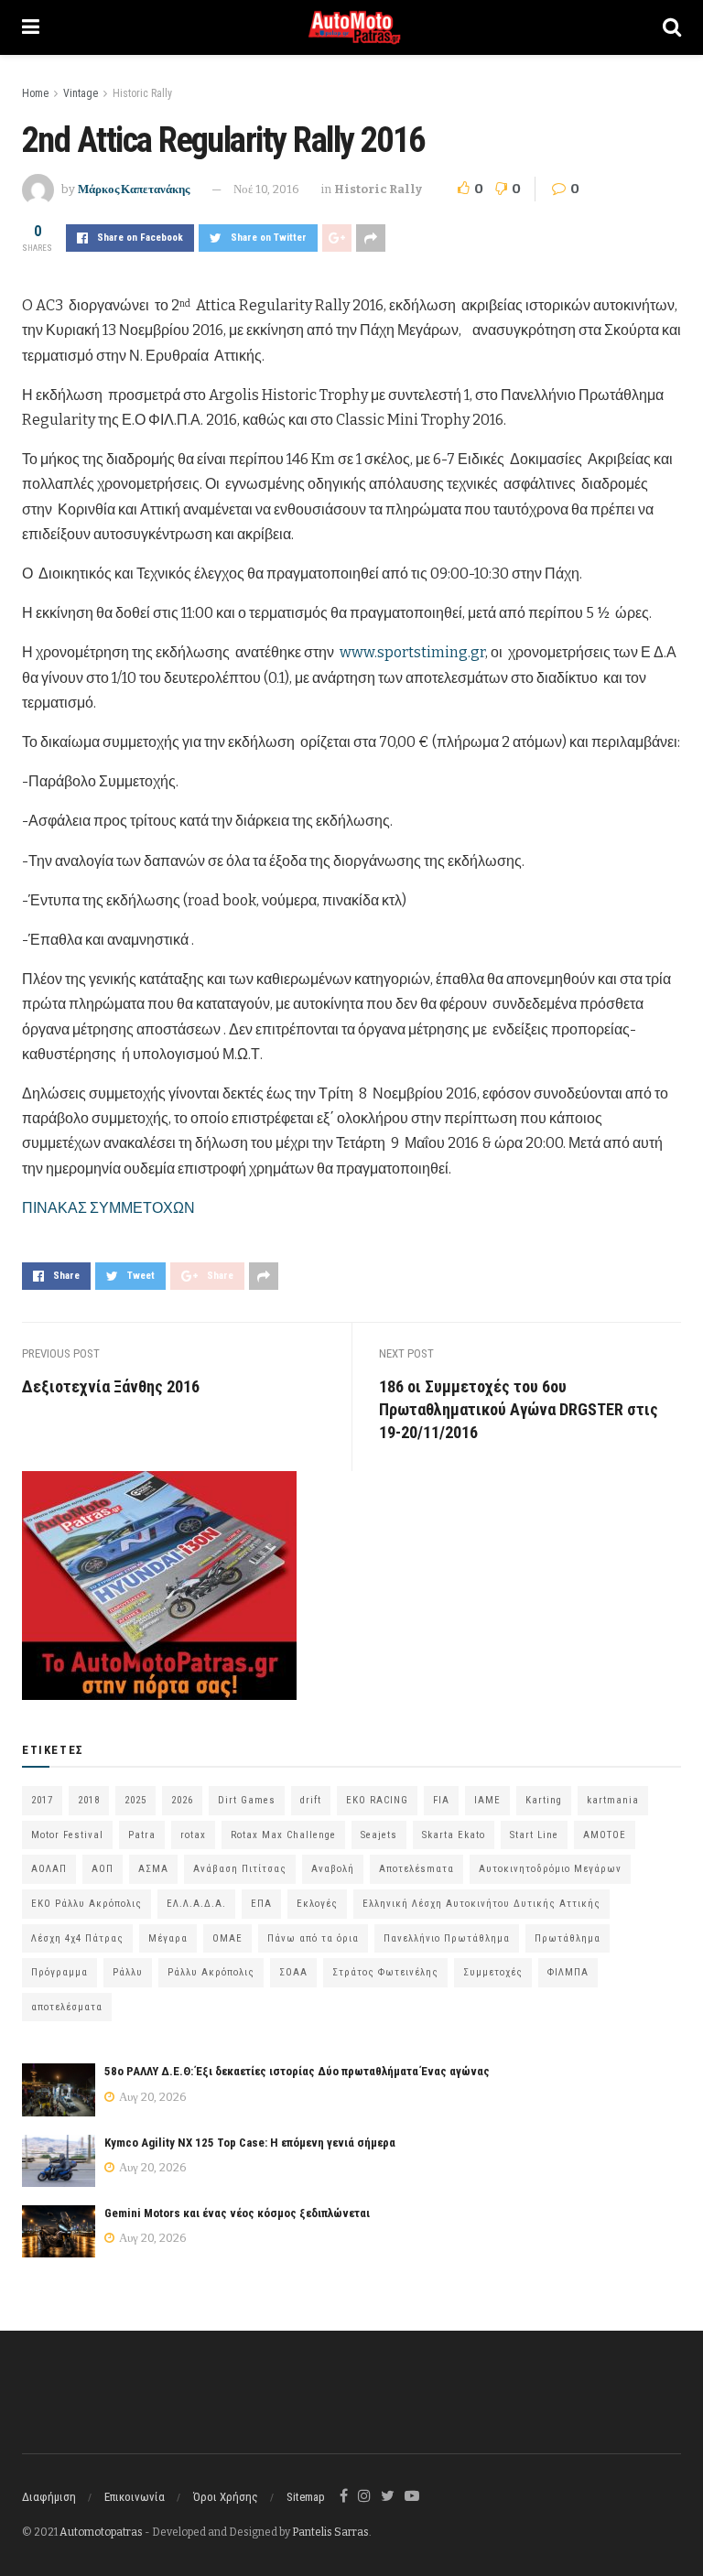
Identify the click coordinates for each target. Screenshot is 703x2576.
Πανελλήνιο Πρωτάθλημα (447, 1938)
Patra (142, 1835)
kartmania (613, 1800)
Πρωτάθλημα (568, 1938)
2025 (135, 1800)
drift (311, 1800)
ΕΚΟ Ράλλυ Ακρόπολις (87, 1904)
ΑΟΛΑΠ (49, 1869)
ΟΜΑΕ (227, 1938)
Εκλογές (317, 1904)
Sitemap (306, 2497)
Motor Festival (67, 1835)
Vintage (81, 93)
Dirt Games (247, 1800)
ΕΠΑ (261, 1904)
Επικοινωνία (135, 2497)
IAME (487, 1800)
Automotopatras (101, 2532)
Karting (544, 1800)
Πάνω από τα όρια (313, 1938)
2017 (42, 1800)
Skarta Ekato (454, 1835)
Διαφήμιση (49, 2497)
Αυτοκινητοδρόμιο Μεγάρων (550, 1869)
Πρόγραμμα (59, 1972)
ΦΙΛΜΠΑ (568, 1972)
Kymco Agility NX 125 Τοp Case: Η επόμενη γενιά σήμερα (250, 2143)
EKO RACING (377, 1800)
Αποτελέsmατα (416, 1869)
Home (35, 93)
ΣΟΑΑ (293, 1972)
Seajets (379, 1835)
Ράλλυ (128, 1972)
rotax (193, 1835)
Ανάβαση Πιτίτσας (240, 1869)
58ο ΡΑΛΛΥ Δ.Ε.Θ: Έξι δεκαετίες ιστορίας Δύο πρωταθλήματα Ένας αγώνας (297, 2071)
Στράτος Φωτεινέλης (385, 1972)
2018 (89, 1800)
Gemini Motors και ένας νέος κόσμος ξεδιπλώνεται (237, 2213)
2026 (182, 1800)
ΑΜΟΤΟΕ (605, 1835)
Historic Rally (142, 93)
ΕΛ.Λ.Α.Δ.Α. (196, 1904)
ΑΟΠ (103, 1869)
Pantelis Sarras (330, 2532)
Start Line (534, 1835)
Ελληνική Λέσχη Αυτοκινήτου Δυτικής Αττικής (481, 1904)
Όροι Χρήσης (226, 2497)
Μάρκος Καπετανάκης (134, 189)
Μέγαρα (168, 1938)
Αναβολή (333, 1869)
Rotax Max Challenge (283, 1835)
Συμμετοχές (493, 1972)
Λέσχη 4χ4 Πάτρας (77, 1938)
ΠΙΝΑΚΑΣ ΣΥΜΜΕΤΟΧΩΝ (108, 1208)
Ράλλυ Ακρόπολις (211, 1972)
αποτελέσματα (67, 2007)
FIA (441, 1800)
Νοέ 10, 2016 (266, 189)
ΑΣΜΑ (153, 1869)
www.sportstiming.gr (412, 652)
